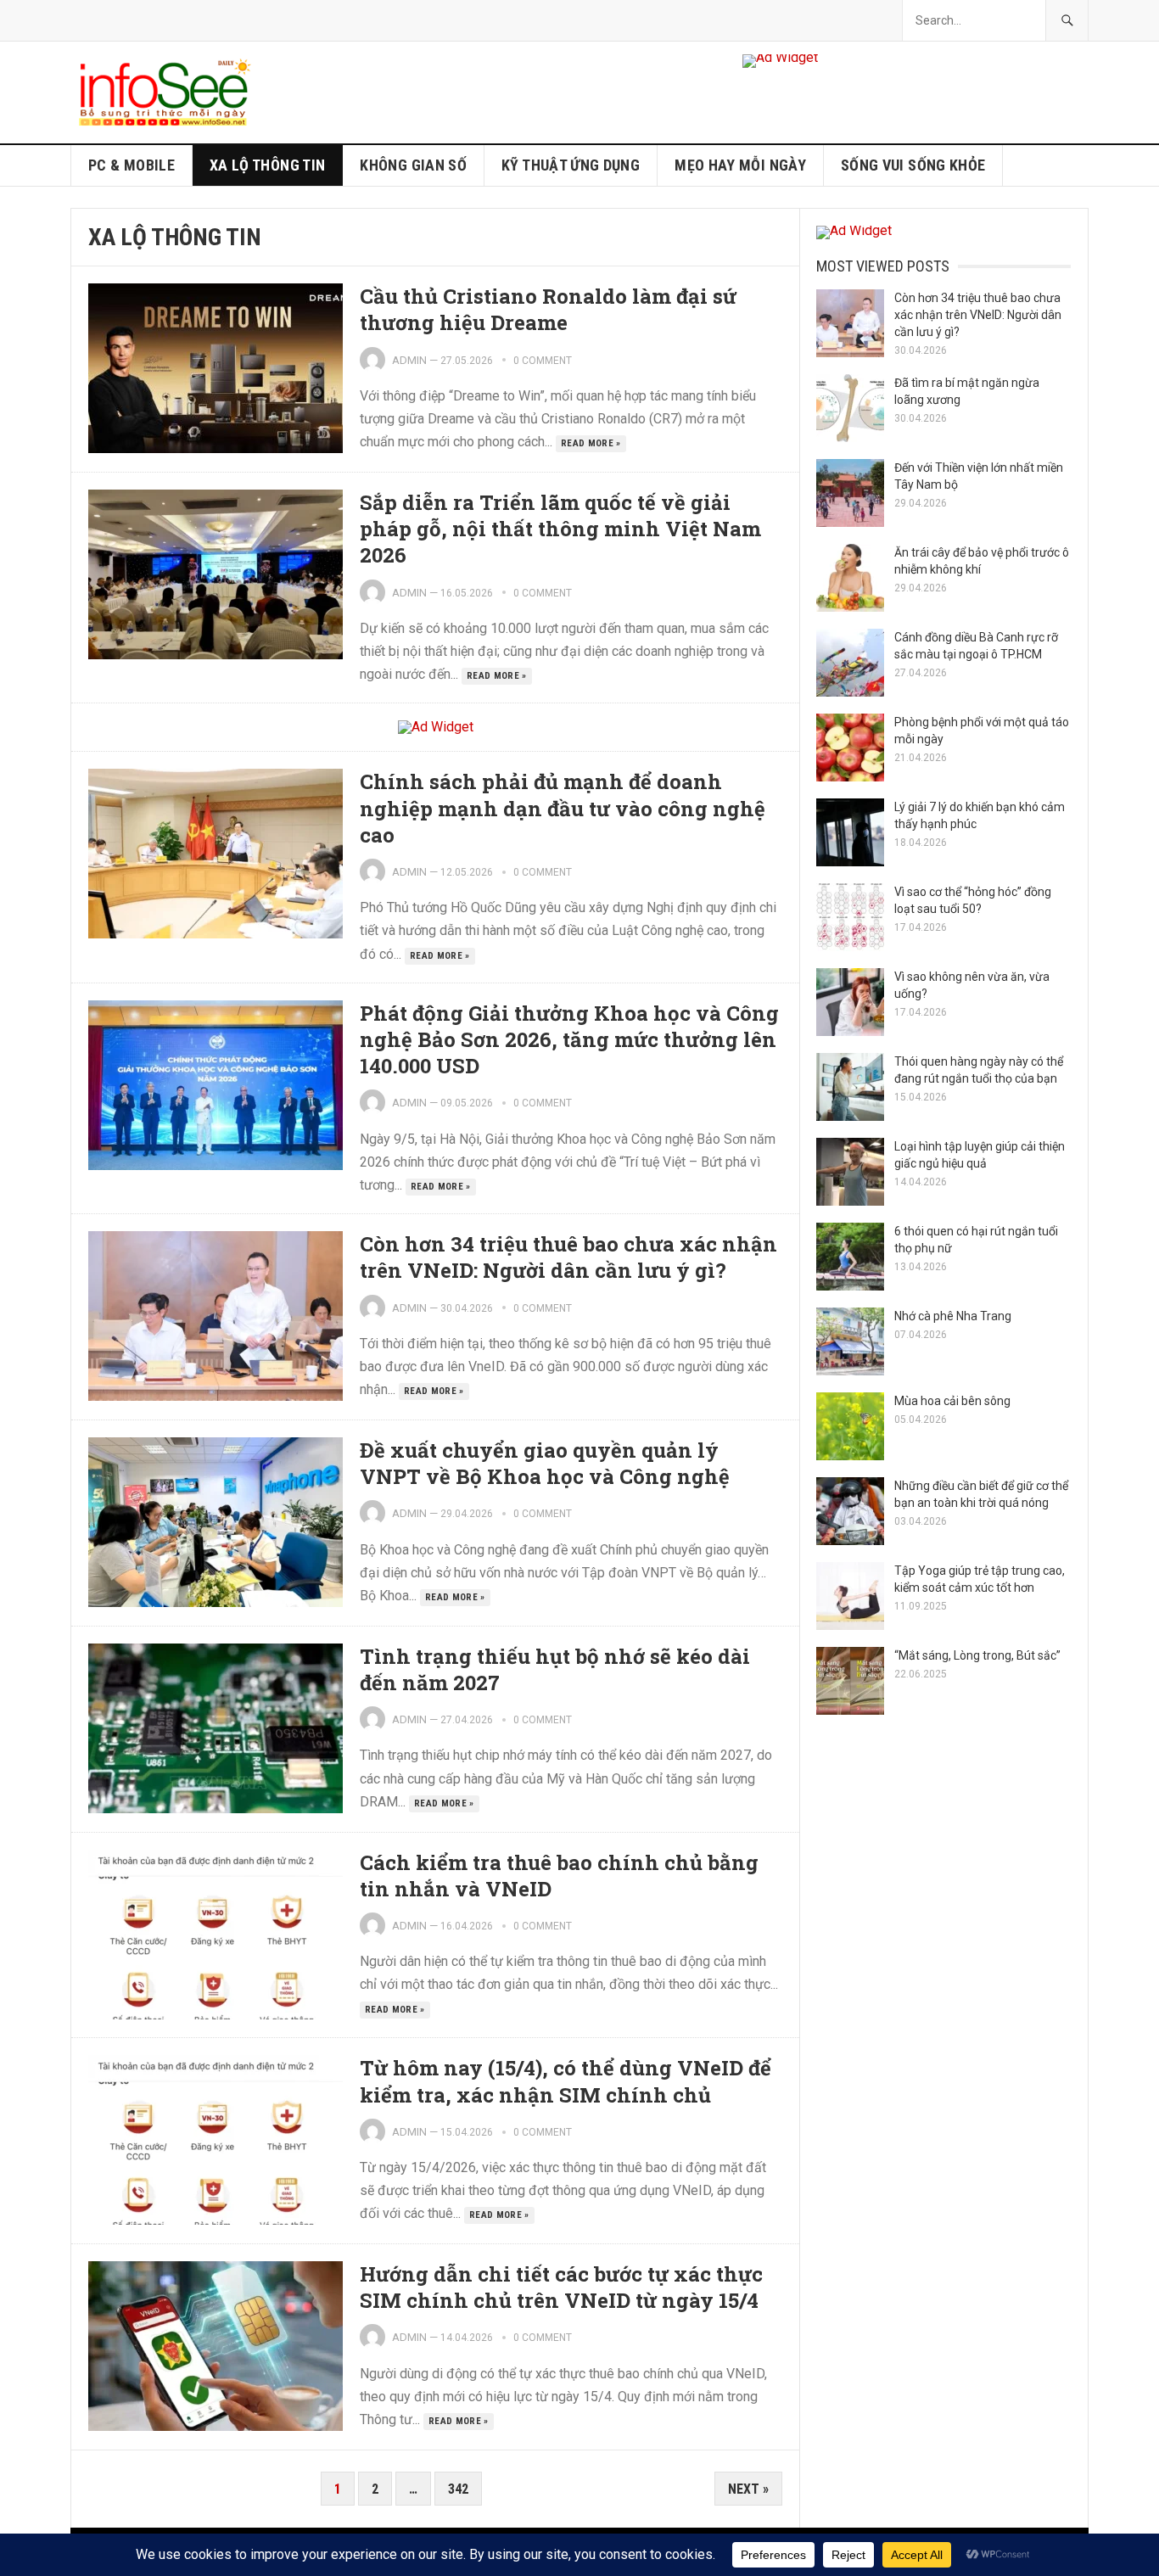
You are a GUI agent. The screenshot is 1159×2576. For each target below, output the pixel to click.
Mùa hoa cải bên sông (952, 1401)
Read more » (591, 443)
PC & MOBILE (132, 165)
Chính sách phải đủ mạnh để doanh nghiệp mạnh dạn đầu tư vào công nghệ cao (563, 808)
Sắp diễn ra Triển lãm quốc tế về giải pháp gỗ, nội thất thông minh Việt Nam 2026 (560, 529)
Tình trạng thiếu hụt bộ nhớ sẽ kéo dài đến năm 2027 (555, 1669)
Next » (748, 2489)
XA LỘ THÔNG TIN (267, 165)
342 (458, 2489)
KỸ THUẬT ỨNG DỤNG (571, 165)
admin (409, 360)
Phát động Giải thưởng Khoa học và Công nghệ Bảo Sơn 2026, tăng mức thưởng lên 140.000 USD (569, 1039)
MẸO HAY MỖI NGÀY (740, 165)
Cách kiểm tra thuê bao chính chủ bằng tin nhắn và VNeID (559, 1876)
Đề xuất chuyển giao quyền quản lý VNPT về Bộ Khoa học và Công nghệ (545, 1463)
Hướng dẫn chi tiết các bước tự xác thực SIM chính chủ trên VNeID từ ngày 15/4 (561, 2287)
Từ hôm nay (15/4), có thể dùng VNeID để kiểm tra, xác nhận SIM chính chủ (566, 2081)
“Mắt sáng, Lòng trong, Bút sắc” (977, 1655)
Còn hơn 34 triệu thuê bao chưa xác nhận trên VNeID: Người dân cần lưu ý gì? (568, 1257)
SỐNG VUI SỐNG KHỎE (913, 165)
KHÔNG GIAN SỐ (413, 165)
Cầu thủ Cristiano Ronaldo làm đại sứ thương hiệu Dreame (548, 309)
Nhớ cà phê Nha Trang (953, 1316)
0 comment (543, 361)
